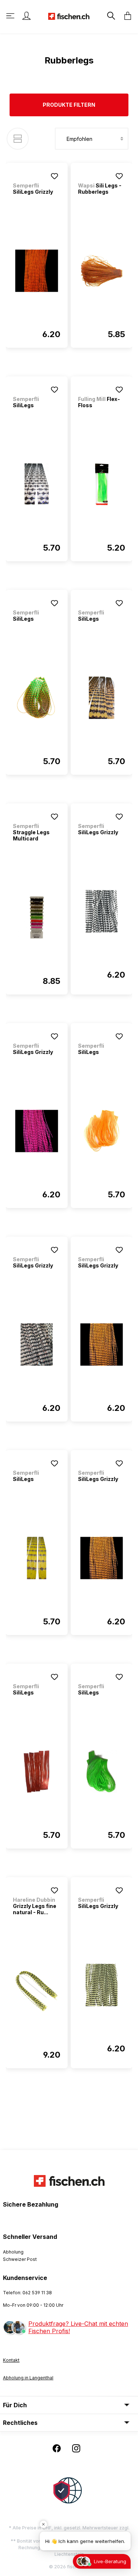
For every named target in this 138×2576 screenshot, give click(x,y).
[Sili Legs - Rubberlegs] (102, 271)
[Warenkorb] (125, 16)
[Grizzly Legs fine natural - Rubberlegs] (37, 1991)
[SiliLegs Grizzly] (37, 271)
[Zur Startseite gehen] (69, 16)
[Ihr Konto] (26, 16)
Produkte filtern (69, 105)
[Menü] (11, 16)
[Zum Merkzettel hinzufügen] (54, 176)
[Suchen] (110, 16)
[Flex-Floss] (102, 484)
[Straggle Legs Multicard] (37, 917)
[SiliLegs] (37, 484)
